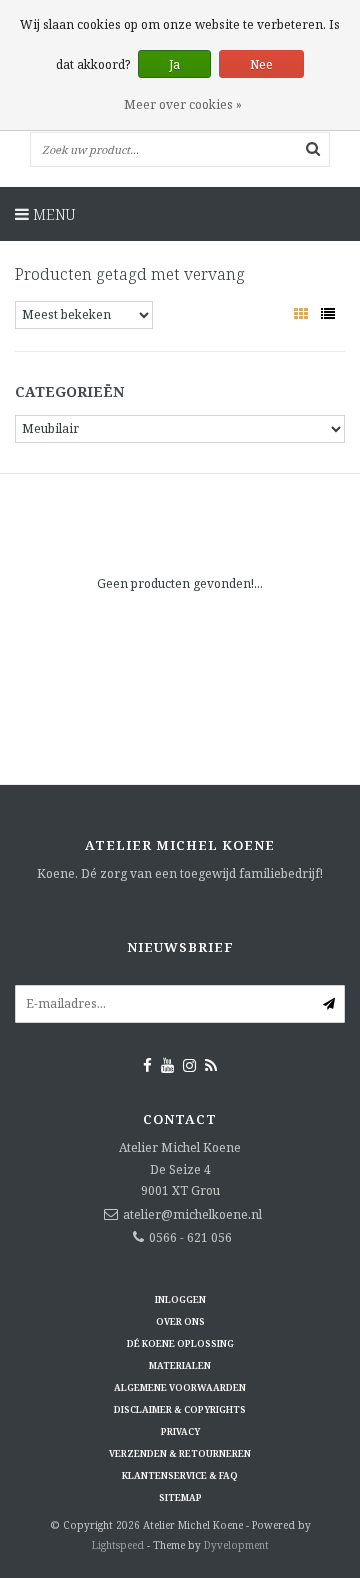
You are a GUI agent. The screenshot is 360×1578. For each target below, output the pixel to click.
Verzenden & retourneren (180, 1453)
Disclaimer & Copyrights (180, 1409)
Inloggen (180, 1299)
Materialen (180, 1365)
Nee (261, 64)
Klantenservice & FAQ (180, 1475)
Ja (174, 64)
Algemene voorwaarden (180, 1387)
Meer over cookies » (183, 104)
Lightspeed (118, 1545)
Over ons (180, 1321)
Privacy (180, 1431)
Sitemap (180, 1497)
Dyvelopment (236, 1545)
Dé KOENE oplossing (180, 1343)
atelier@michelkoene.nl (192, 1214)
